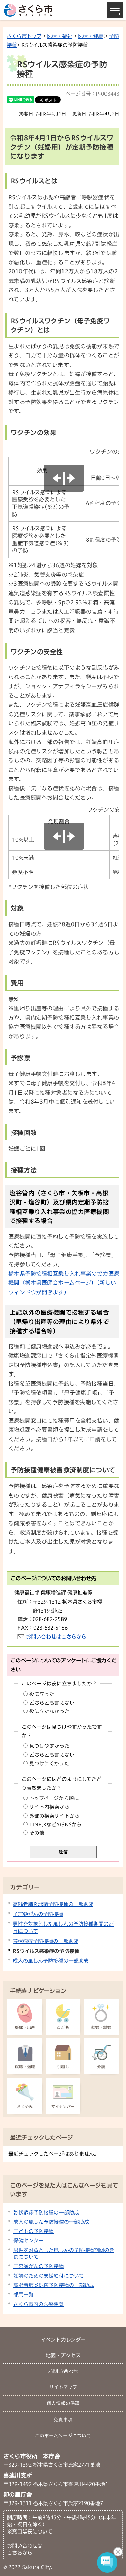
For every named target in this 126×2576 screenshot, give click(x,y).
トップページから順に (54, 1798)
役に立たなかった (49, 1711)
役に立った (42, 1694)
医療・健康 (91, 36)
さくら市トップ (24, 36)
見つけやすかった (49, 1746)
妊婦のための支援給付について (49, 2276)
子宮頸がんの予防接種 (38, 1914)
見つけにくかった (49, 1763)
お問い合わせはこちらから (56, 1637)
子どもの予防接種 (34, 2231)
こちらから (20, 2553)
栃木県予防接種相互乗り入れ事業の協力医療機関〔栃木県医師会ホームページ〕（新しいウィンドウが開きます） (64, 1283)
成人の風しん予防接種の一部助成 (51, 1961)
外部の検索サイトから (54, 1816)
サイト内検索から (49, 1807)
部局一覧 (24, 2295)
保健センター (29, 2241)
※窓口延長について (30, 2531)
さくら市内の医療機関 (38, 2304)
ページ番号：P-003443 (92, 94)
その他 (37, 1833)
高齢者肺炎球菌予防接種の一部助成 (53, 1904)
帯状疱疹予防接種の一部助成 (46, 1941)
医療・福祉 (60, 36)
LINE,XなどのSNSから (55, 1825)
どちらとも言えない (52, 1703)
